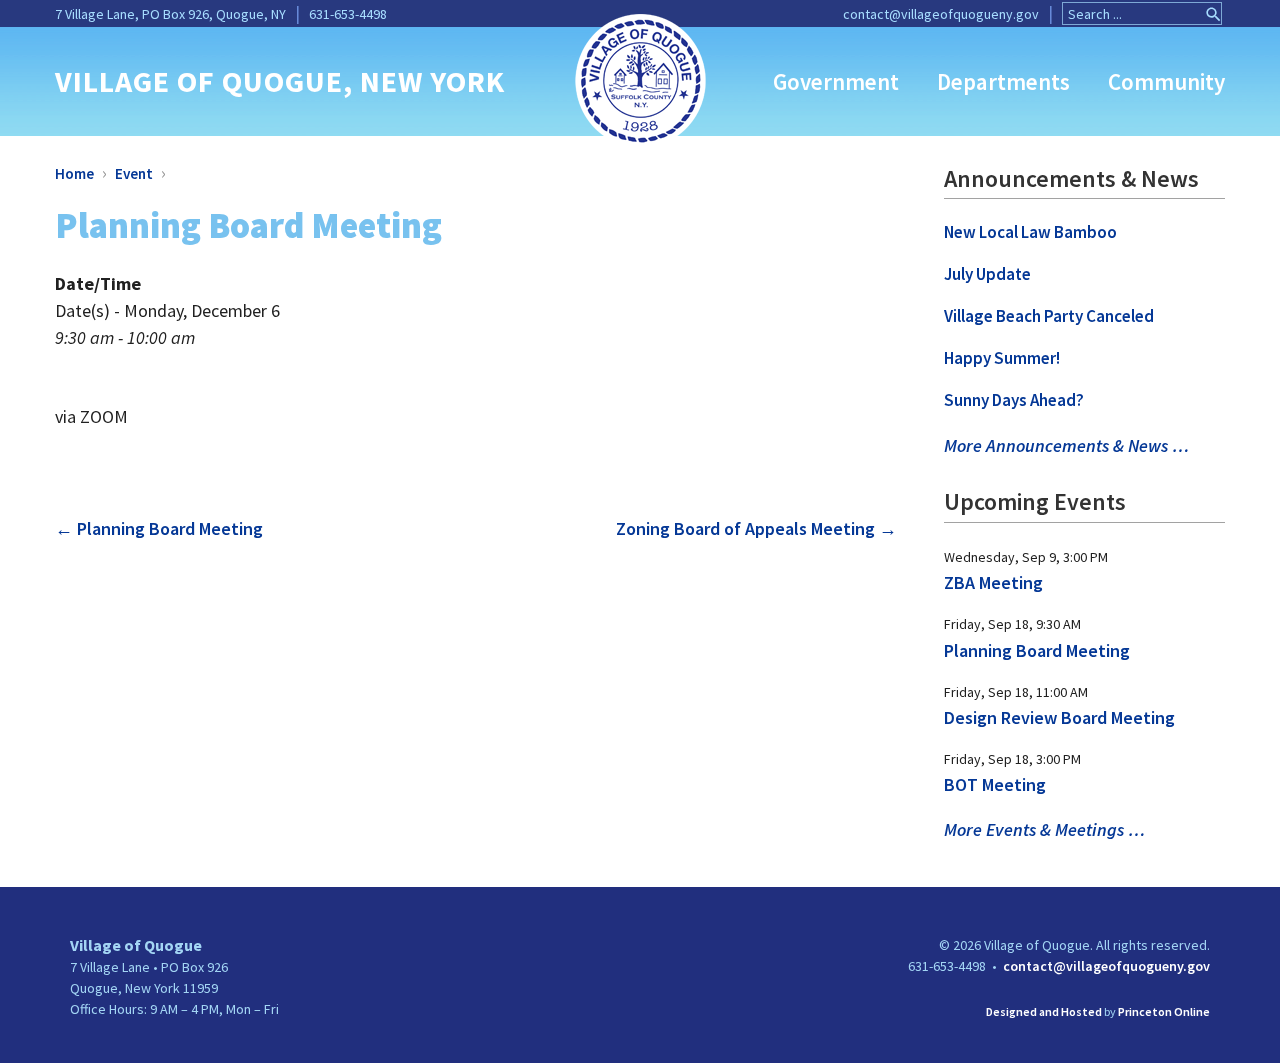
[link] (640, 78)
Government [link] (836, 81)
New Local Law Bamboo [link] (1030, 232)
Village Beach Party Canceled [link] (1049, 316)
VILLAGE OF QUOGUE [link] (199, 81)
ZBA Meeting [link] (993, 582)
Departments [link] (1003, 81)
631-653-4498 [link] (348, 14)
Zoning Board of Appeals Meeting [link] (756, 528)
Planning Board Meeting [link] (159, 528)
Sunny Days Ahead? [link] (1014, 400)
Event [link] (134, 173)
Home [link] (74, 173)
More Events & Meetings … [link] (1044, 829)
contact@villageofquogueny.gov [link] (941, 14)
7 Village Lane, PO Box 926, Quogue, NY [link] (170, 14)
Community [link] (1166, 81)
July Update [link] (987, 274)
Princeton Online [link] (1164, 1011)
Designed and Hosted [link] (1044, 1011)
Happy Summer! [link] (1002, 358)
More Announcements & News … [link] (1066, 445)
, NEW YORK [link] (424, 81)
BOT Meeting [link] (995, 784)
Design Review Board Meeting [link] (1059, 717)
